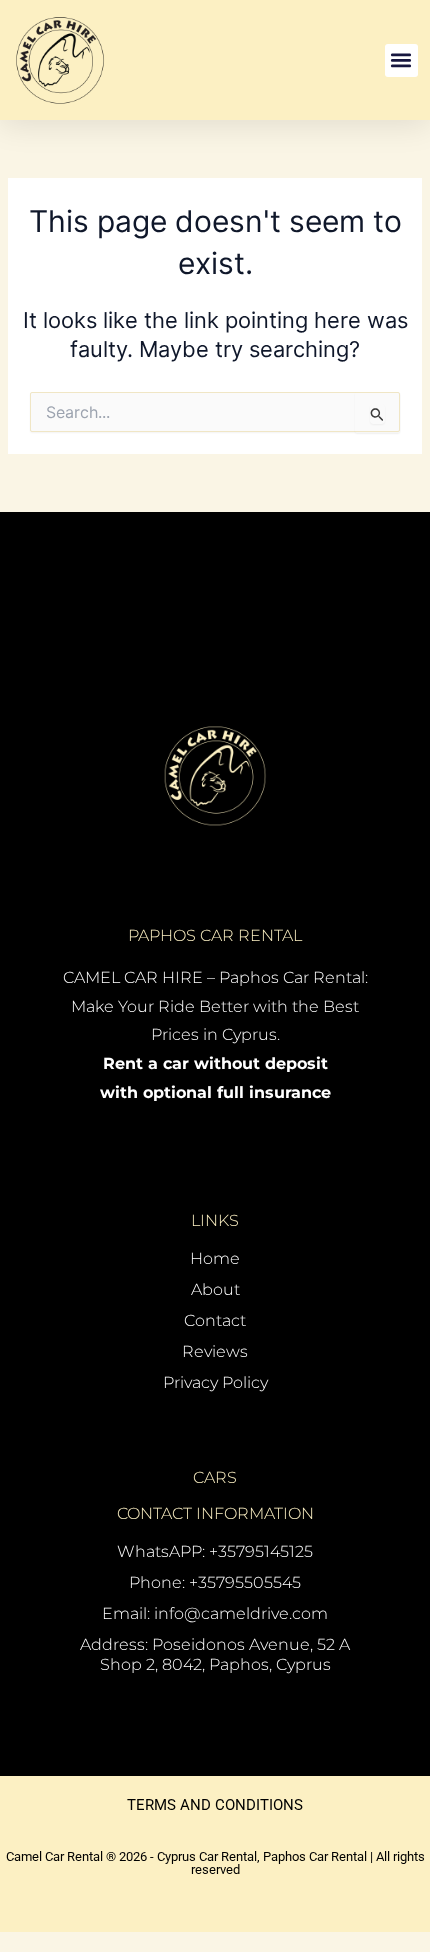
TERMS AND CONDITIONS (215, 1805)
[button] (401, 60)
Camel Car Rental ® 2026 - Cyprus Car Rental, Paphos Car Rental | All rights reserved (215, 1863)
